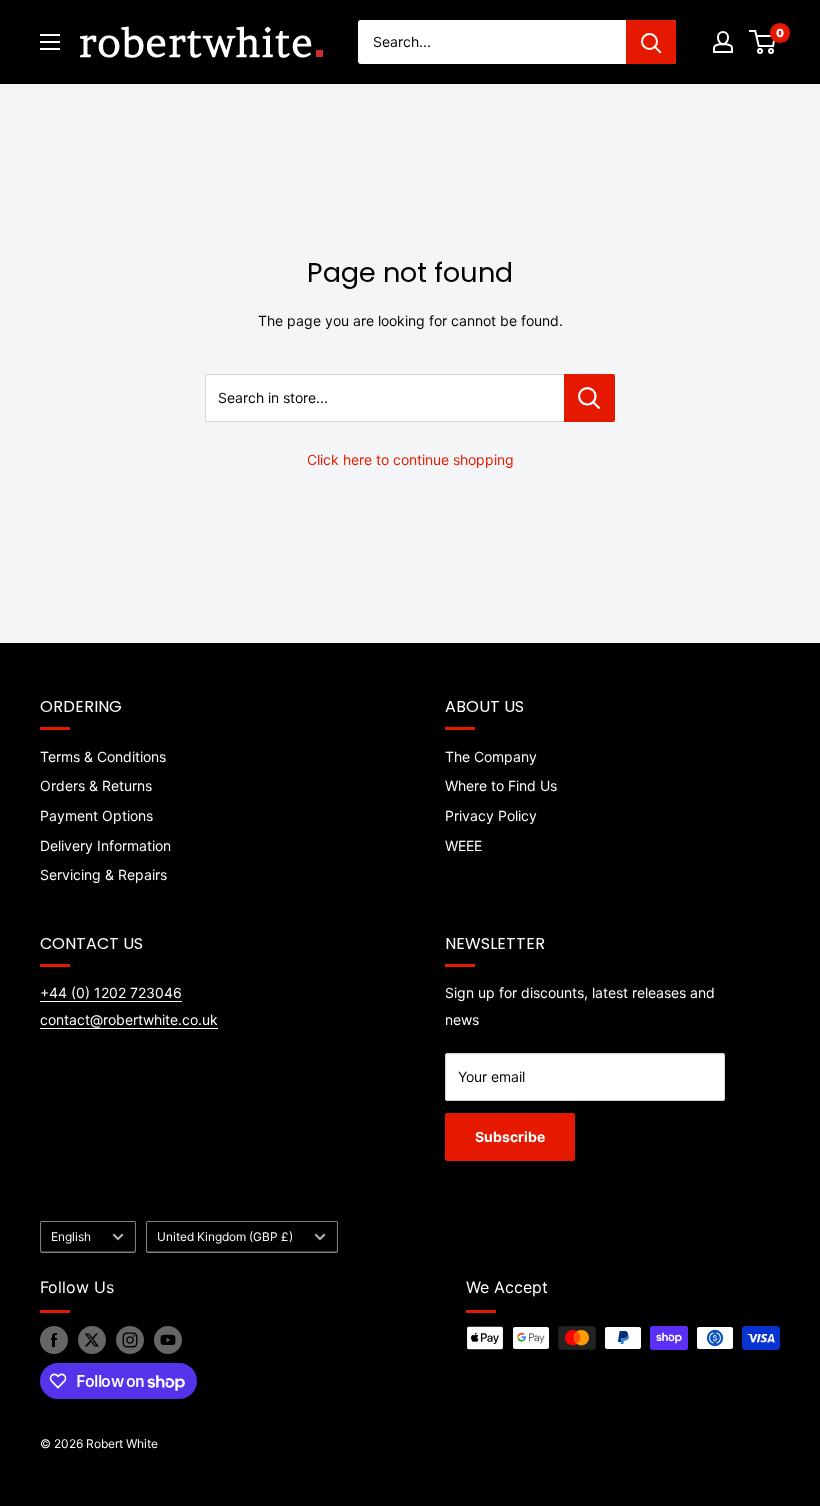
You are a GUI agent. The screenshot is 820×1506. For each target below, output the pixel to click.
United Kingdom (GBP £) (225, 1236)
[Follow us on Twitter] (92, 1340)
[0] (763, 42)
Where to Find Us (501, 785)
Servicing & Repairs (103, 874)
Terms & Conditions (103, 756)
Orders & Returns (96, 785)
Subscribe (510, 1136)
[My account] (723, 42)
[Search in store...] (589, 398)
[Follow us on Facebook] (54, 1340)
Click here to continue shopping (410, 459)
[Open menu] (50, 42)
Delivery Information (105, 845)
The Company (491, 756)
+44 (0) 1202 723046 (111, 992)
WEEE (463, 845)
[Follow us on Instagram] (130, 1340)
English (71, 1236)
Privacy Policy (491, 815)
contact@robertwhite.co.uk (129, 1019)
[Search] (651, 42)
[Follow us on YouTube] (168, 1340)
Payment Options (96, 815)
